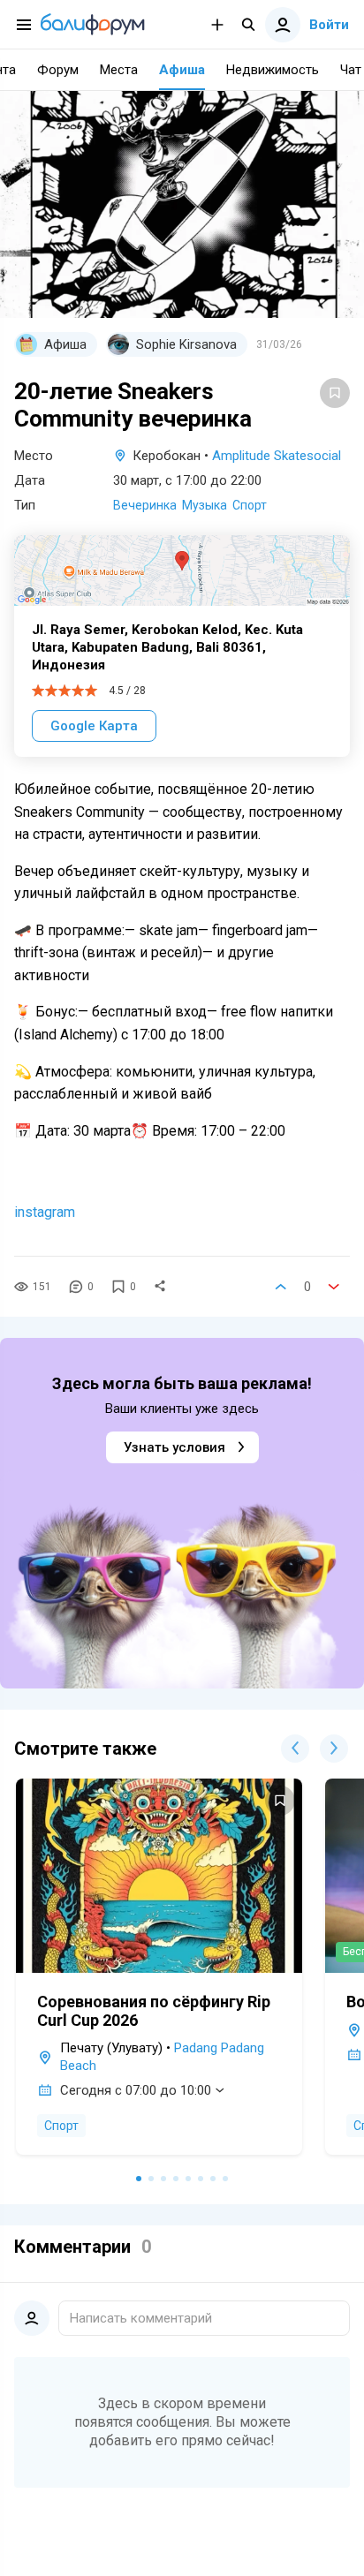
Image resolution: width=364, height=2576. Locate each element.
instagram (45, 1212)
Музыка (205, 505)
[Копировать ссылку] (160, 1287)
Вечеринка (145, 505)
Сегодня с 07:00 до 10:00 (136, 2090)
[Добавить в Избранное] (335, 393)
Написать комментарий (141, 2318)
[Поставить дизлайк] (334, 1287)
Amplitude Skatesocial (277, 456)
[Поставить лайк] (281, 1287)
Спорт (250, 505)
